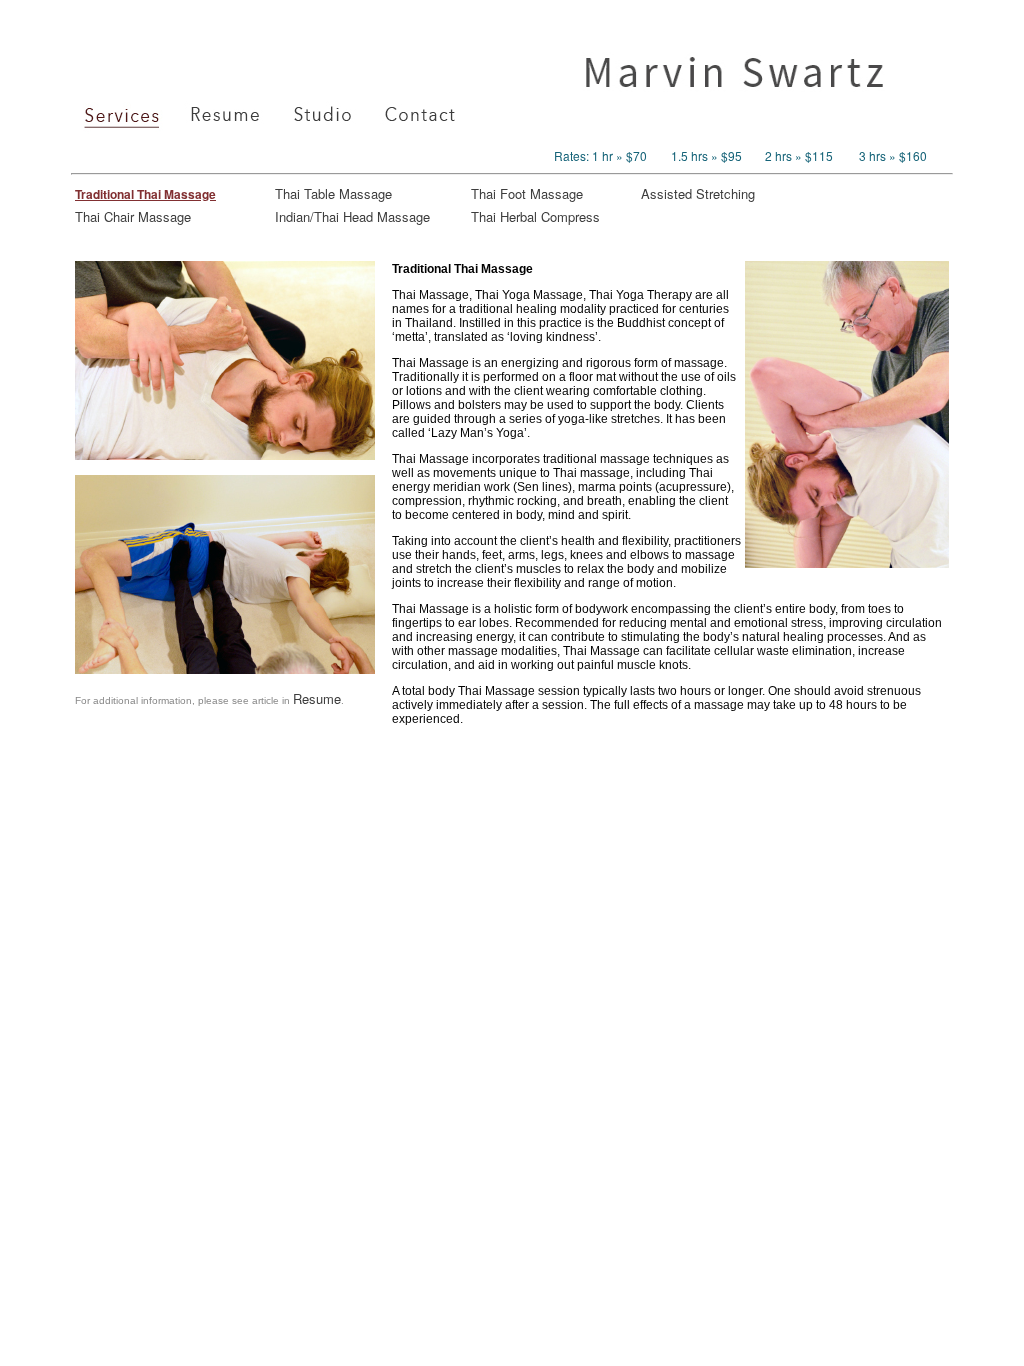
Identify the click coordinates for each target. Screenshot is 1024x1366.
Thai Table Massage (333, 193)
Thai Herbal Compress (535, 216)
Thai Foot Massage (527, 193)
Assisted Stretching (698, 193)
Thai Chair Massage (133, 216)
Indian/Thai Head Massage (352, 216)
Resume (317, 698)
